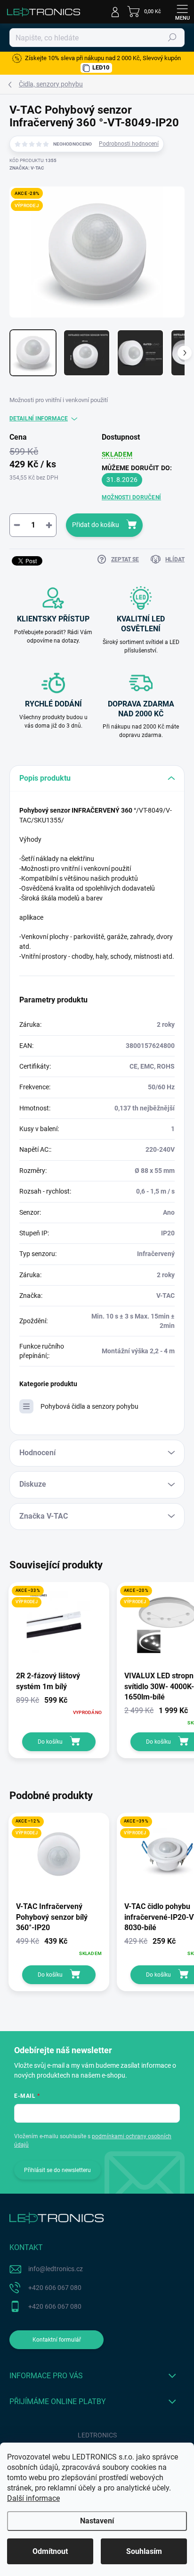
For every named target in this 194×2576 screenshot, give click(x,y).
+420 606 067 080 (55, 2288)
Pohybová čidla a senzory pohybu (89, 1406)
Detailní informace (39, 419)
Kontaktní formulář (57, 2340)
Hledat (172, 38)
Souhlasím (144, 2551)
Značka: (27, 168)
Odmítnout (50, 2551)
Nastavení (97, 2521)
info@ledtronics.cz (56, 2269)
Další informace (33, 2498)
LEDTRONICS (97, 2435)
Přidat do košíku (96, 525)
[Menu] (182, 12)
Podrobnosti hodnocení (129, 144)
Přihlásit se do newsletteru (57, 2170)
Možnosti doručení (131, 497)
